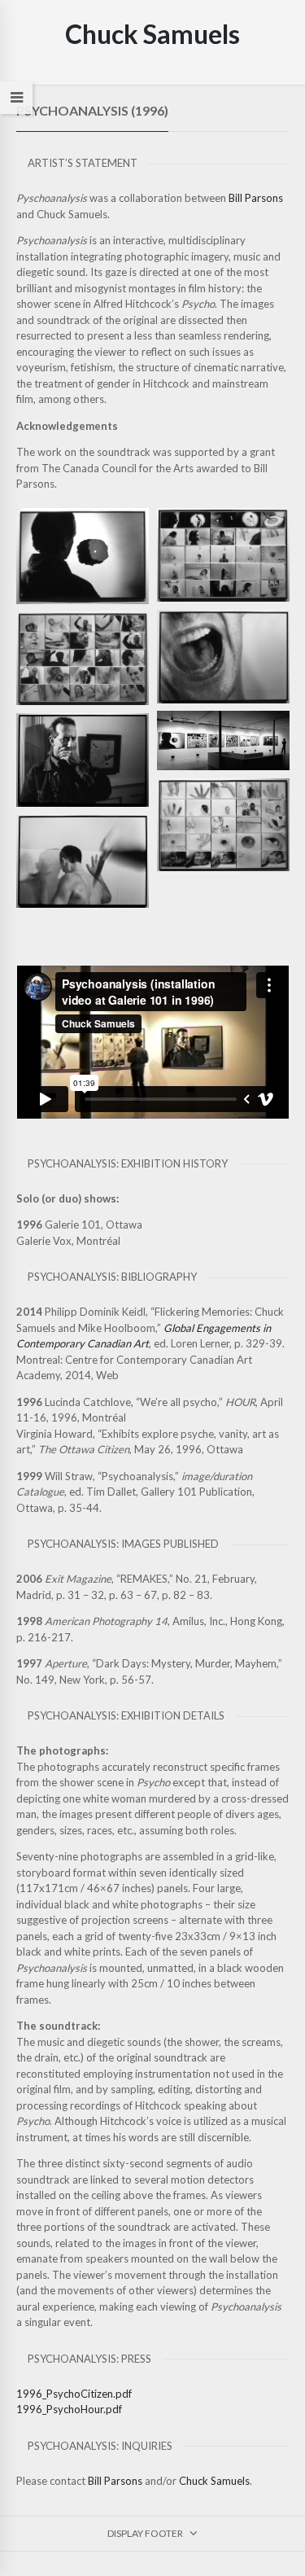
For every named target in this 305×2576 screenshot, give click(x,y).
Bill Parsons (256, 198)
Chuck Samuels (214, 2481)
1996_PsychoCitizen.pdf (74, 2394)
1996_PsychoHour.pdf (69, 2409)
